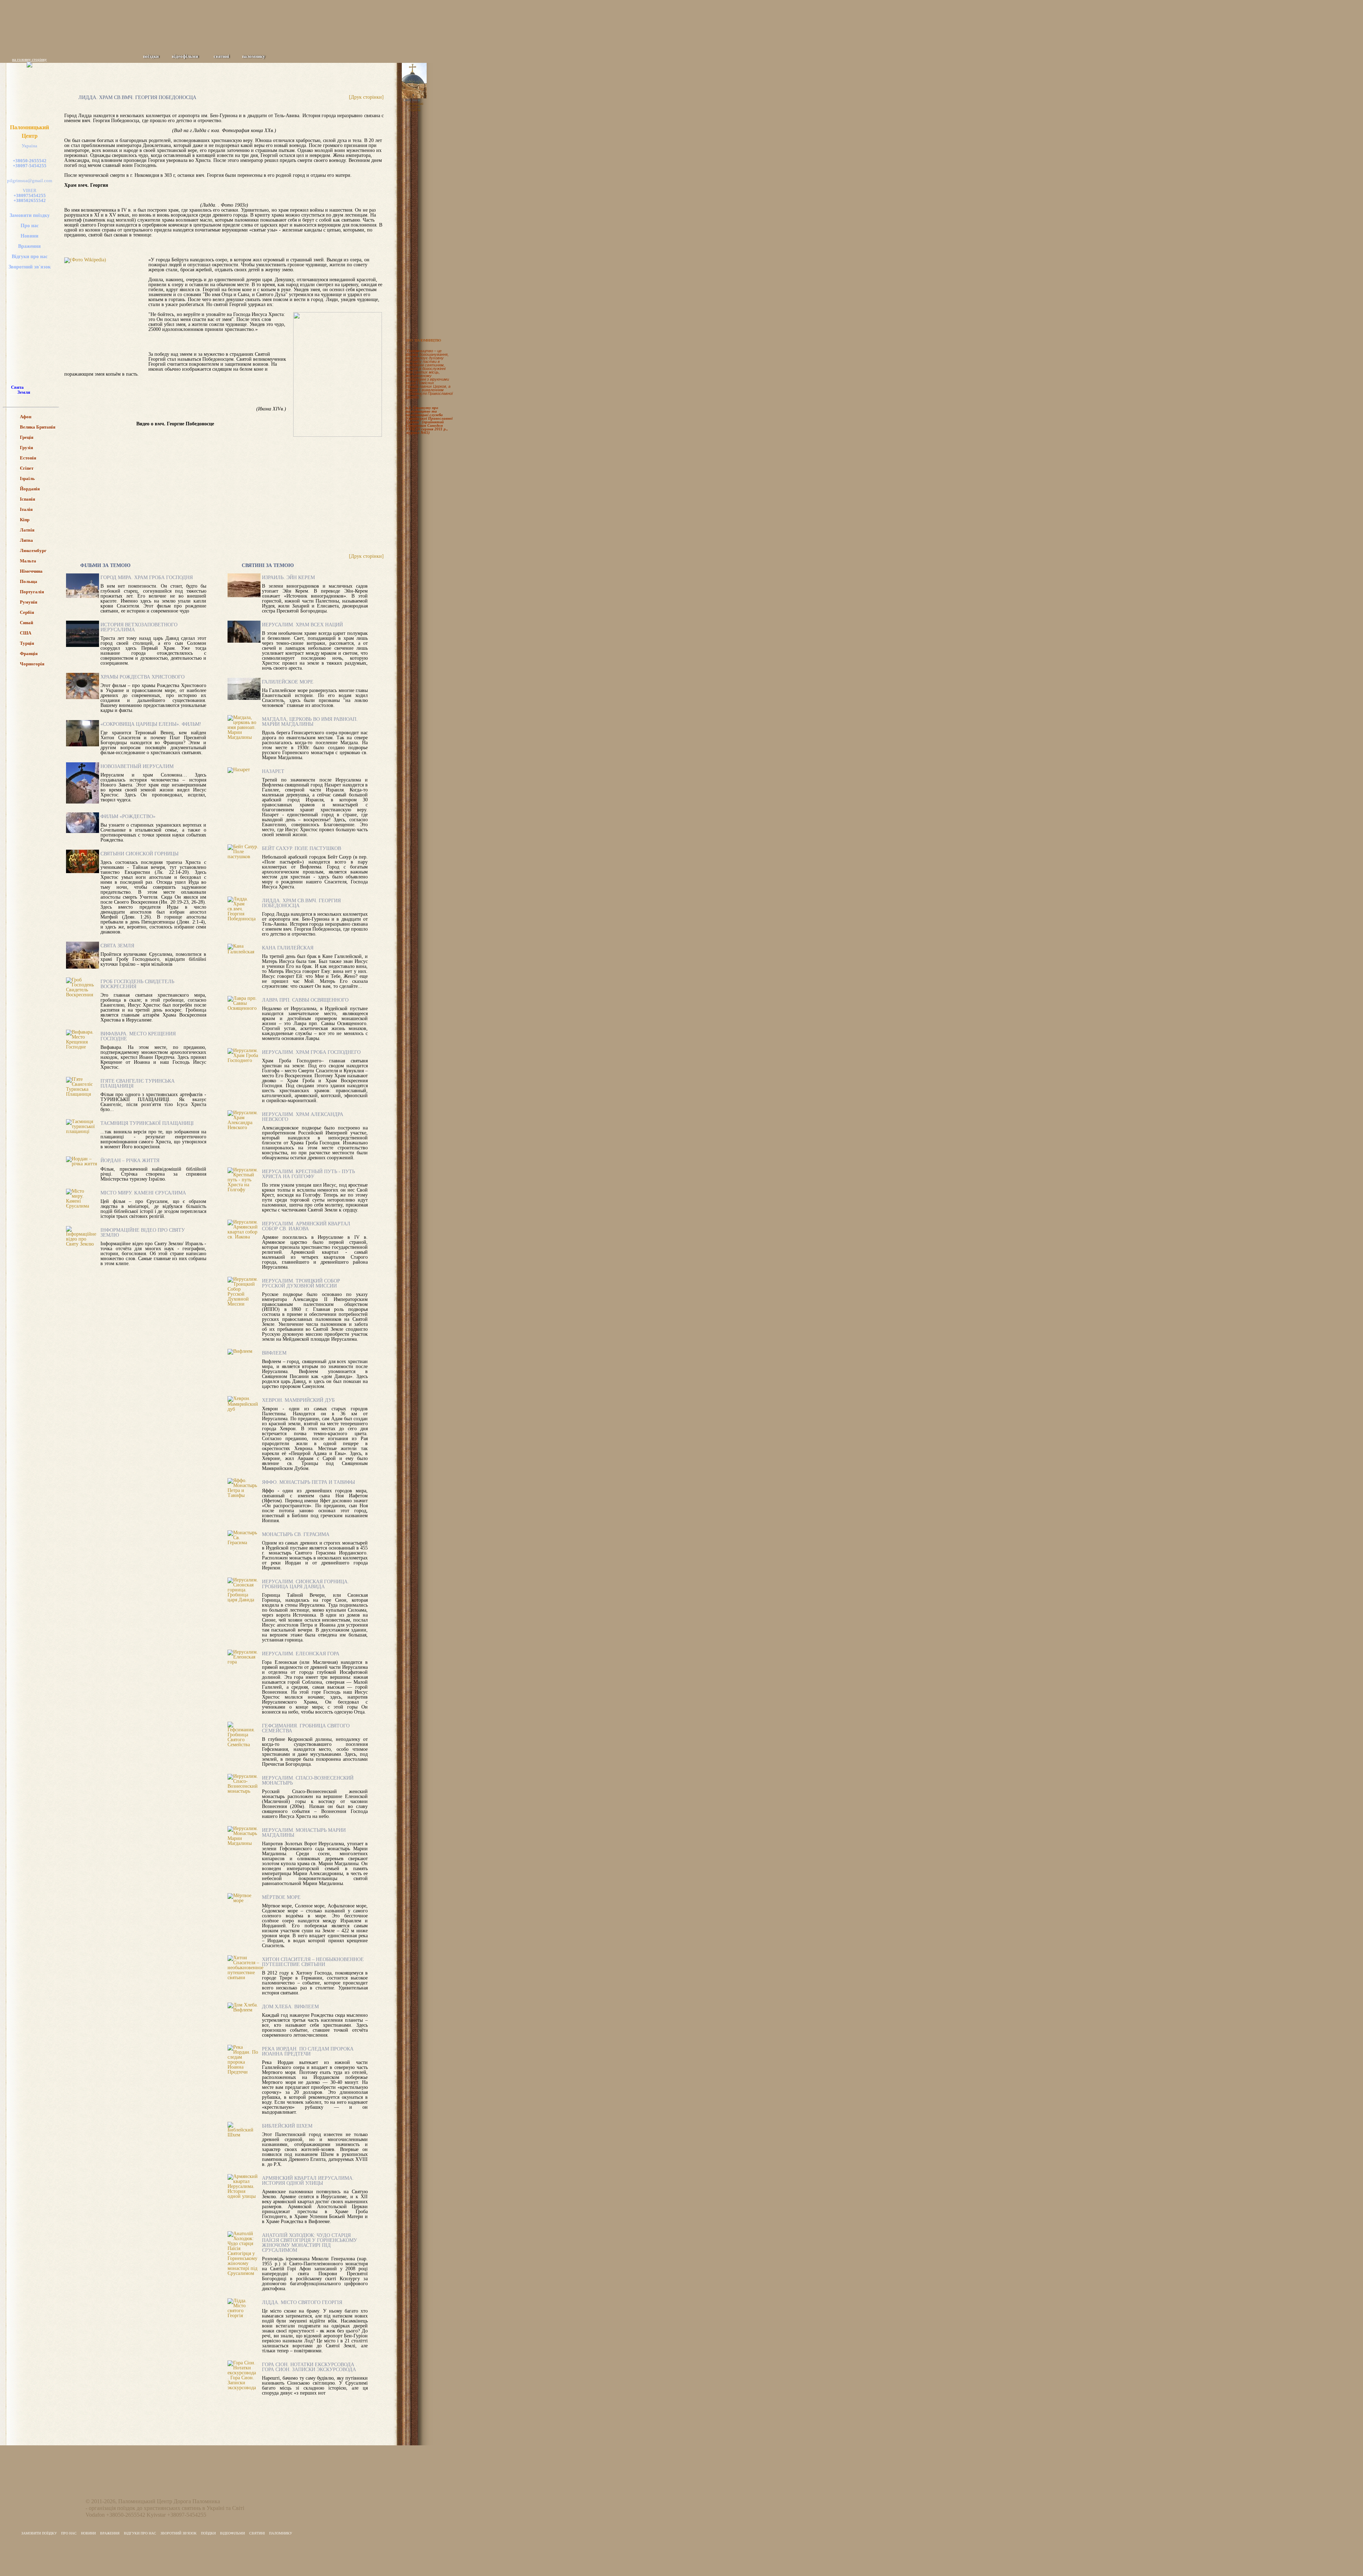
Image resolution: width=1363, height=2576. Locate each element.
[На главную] (280, 41)
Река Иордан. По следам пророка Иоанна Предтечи (308, 2051)
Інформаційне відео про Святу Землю (143, 1233)
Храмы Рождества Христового (143, 677)
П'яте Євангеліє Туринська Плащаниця (138, 1083)
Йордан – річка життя (130, 1161)
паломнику (254, 56)
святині (221, 56)
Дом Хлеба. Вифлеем (290, 2007)
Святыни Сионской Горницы (139, 854)
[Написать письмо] (300, 41)
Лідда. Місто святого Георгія (302, 2302)
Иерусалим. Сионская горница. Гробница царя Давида (305, 1584)
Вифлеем (274, 1353)
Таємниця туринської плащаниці (147, 1123)
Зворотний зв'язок (30, 267)
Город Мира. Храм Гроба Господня (147, 578)
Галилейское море (288, 682)
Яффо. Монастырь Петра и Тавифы (308, 1482)
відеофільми (185, 56)
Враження (29, 246)
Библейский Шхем (287, 2126)
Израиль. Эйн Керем (288, 578)
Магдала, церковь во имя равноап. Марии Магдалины (310, 722)
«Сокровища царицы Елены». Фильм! (151, 724)
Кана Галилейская (288, 948)
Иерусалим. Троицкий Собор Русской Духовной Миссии (301, 1283)
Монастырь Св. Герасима (296, 1534)
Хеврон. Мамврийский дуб (298, 1400)
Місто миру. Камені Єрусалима (143, 1193)
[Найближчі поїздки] (421, 127)
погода (412, 263)
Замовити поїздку (30, 215)
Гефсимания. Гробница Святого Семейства (306, 1728)
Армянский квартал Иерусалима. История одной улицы (308, 2181)
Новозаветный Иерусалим (137, 766)
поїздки (151, 56)
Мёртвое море (281, 1897)
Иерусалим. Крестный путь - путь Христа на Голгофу (308, 1174)
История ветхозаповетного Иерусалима (139, 627)
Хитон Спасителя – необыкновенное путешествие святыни (313, 1962)
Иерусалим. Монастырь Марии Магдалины (304, 1833)
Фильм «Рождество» (128, 816)
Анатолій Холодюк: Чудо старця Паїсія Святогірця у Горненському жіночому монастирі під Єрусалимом (310, 2243)
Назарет (273, 771)
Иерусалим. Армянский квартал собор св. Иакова (306, 1226)
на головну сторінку (29, 59)
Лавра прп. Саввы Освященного (305, 1000)
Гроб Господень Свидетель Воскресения (137, 984)
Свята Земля (412, 100)
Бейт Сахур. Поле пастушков (302, 848)
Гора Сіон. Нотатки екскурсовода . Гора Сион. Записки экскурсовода (310, 2367)
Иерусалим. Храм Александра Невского (303, 1117)
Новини (29, 236)
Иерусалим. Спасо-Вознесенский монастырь (308, 1780)
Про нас (30, 226)
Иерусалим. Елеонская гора (301, 1654)
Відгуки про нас (30, 257)
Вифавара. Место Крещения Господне (138, 1036)
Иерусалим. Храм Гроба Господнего (311, 1052)
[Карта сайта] (290, 41)
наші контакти (412, 219)
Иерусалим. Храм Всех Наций (302, 625)
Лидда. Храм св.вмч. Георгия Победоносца (301, 903)
